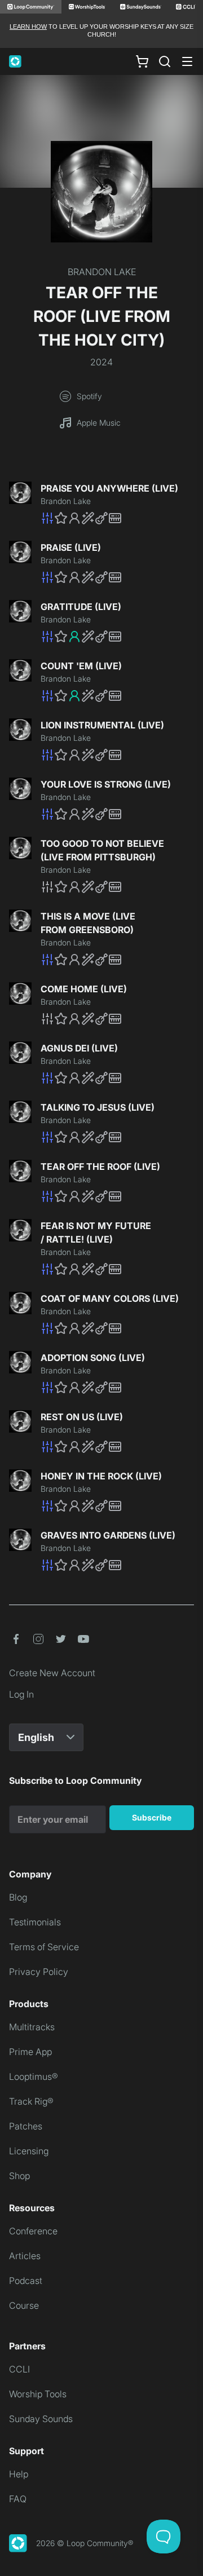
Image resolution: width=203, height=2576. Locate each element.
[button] (117, 518)
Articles (25, 2256)
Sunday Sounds (41, 2419)
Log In (21, 1694)
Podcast (26, 2281)
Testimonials (35, 1922)
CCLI (19, 2369)
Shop (19, 2176)
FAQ (18, 2499)
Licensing (29, 2151)
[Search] (165, 61)
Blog (18, 1897)
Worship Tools (38, 2394)
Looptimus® (34, 2076)
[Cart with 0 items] (142, 61)
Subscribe (152, 1817)
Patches (26, 2126)
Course (24, 2305)
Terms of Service (44, 1947)
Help (19, 2474)
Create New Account (52, 1673)
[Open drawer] (187, 61)
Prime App (30, 2052)
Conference (33, 2231)
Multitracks (32, 2027)
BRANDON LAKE (102, 272)
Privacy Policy (39, 1972)
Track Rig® (31, 2101)
